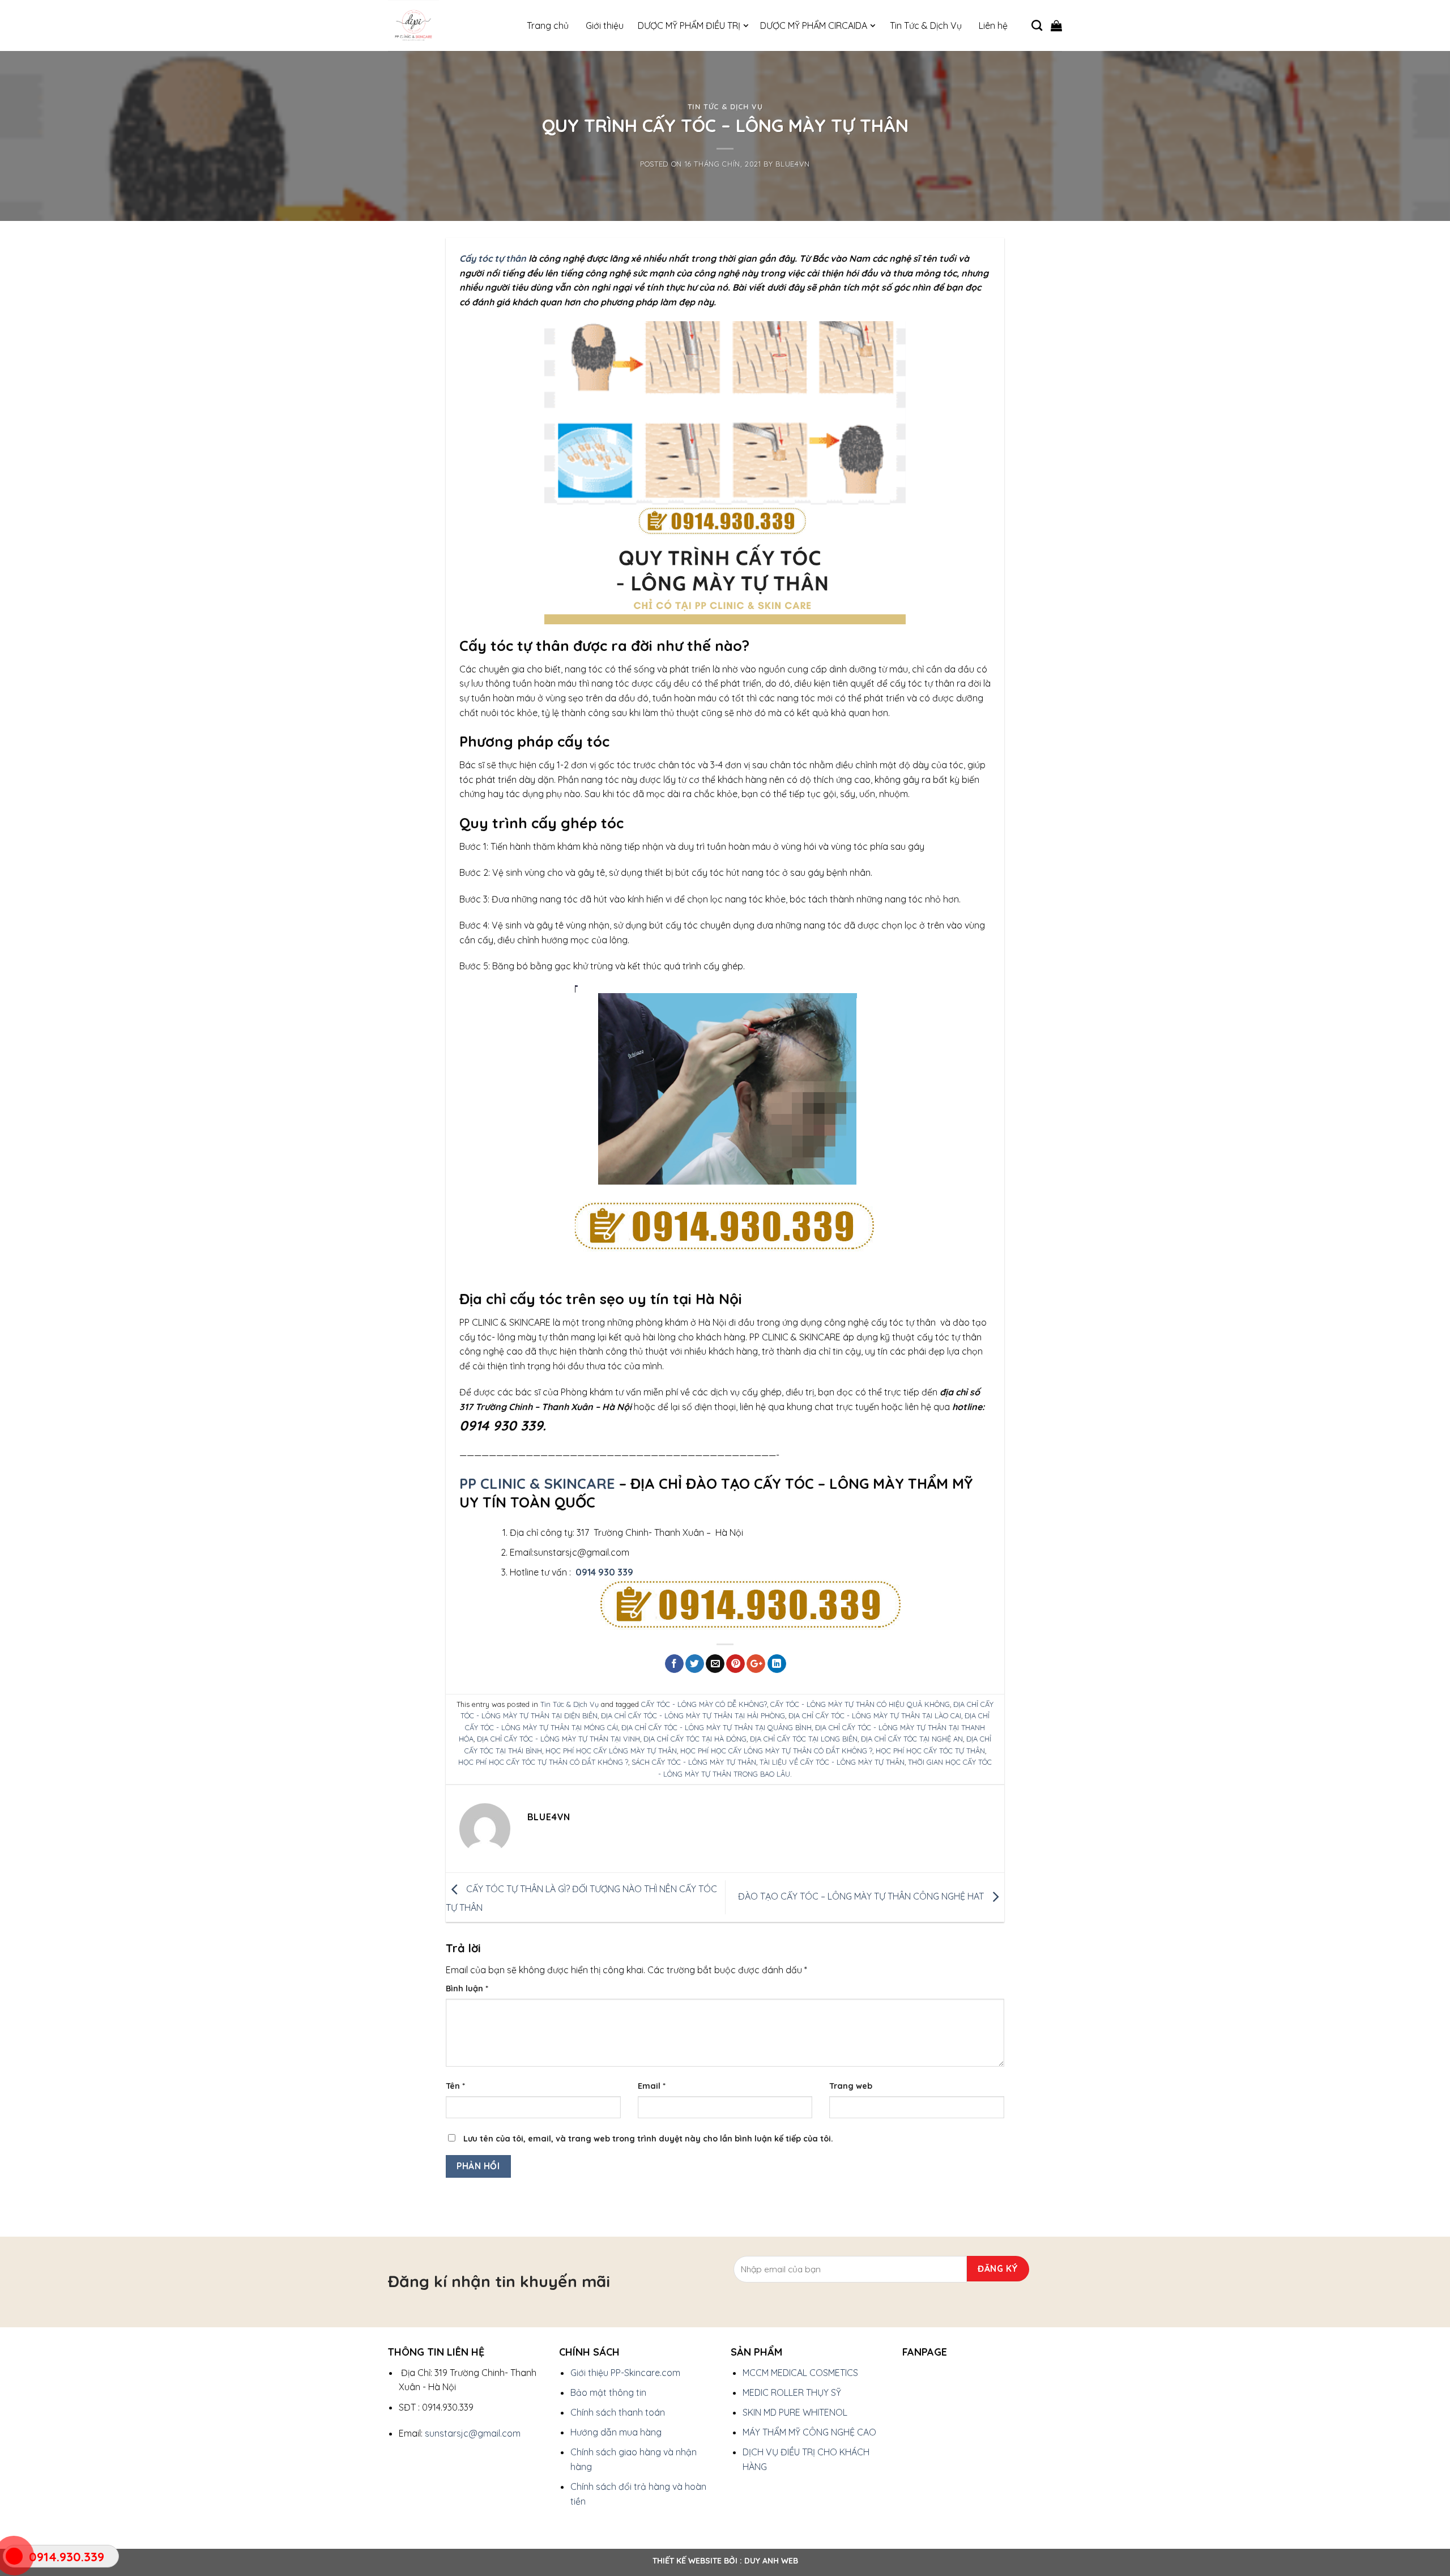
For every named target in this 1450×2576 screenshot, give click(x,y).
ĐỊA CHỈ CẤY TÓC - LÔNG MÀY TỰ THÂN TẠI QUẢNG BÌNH (717, 1727)
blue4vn (793, 164)
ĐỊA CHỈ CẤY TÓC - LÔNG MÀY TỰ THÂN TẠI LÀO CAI (875, 1715)
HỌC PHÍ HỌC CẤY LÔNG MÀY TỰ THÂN (611, 1751)
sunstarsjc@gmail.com (473, 2433)
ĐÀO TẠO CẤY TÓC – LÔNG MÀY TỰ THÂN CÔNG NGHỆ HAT (862, 1896)
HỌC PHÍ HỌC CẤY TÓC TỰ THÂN (930, 1751)
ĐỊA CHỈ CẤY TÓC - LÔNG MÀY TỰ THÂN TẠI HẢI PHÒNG (693, 1715)
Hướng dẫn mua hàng (616, 2432)
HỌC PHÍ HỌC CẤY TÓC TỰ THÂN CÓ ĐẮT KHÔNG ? (543, 1762)
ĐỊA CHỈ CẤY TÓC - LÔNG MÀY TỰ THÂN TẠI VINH (558, 1739)
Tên (455, 2086)
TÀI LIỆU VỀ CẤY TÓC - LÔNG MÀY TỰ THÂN (832, 1762)
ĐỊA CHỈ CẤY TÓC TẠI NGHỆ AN (912, 1739)
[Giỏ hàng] (1056, 25)
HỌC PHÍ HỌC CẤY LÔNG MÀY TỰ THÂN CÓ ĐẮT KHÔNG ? (776, 1751)
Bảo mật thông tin (608, 2392)
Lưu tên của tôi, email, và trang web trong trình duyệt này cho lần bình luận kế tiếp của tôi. (648, 2139)
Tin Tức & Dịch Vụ (725, 107)
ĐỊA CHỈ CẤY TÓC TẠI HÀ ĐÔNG (695, 1739)
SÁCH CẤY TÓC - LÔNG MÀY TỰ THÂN (694, 1762)
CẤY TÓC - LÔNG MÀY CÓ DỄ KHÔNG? (704, 1704)
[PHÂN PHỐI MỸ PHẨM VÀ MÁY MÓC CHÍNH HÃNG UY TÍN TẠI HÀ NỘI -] (445, 25)
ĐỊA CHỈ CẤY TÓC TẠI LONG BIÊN (804, 1739)
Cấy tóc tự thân (493, 258)
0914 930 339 (604, 1572)
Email (652, 2086)
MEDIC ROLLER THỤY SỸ (792, 2392)
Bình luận (467, 1989)
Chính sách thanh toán (618, 2412)
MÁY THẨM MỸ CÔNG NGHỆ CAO (809, 2432)
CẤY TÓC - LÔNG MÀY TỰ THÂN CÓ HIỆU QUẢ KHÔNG (860, 1704)
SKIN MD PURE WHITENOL (795, 2412)
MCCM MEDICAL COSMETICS (800, 2373)
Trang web (851, 2086)
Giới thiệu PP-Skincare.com (625, 2373)
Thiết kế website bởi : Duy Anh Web (725, 2561)
